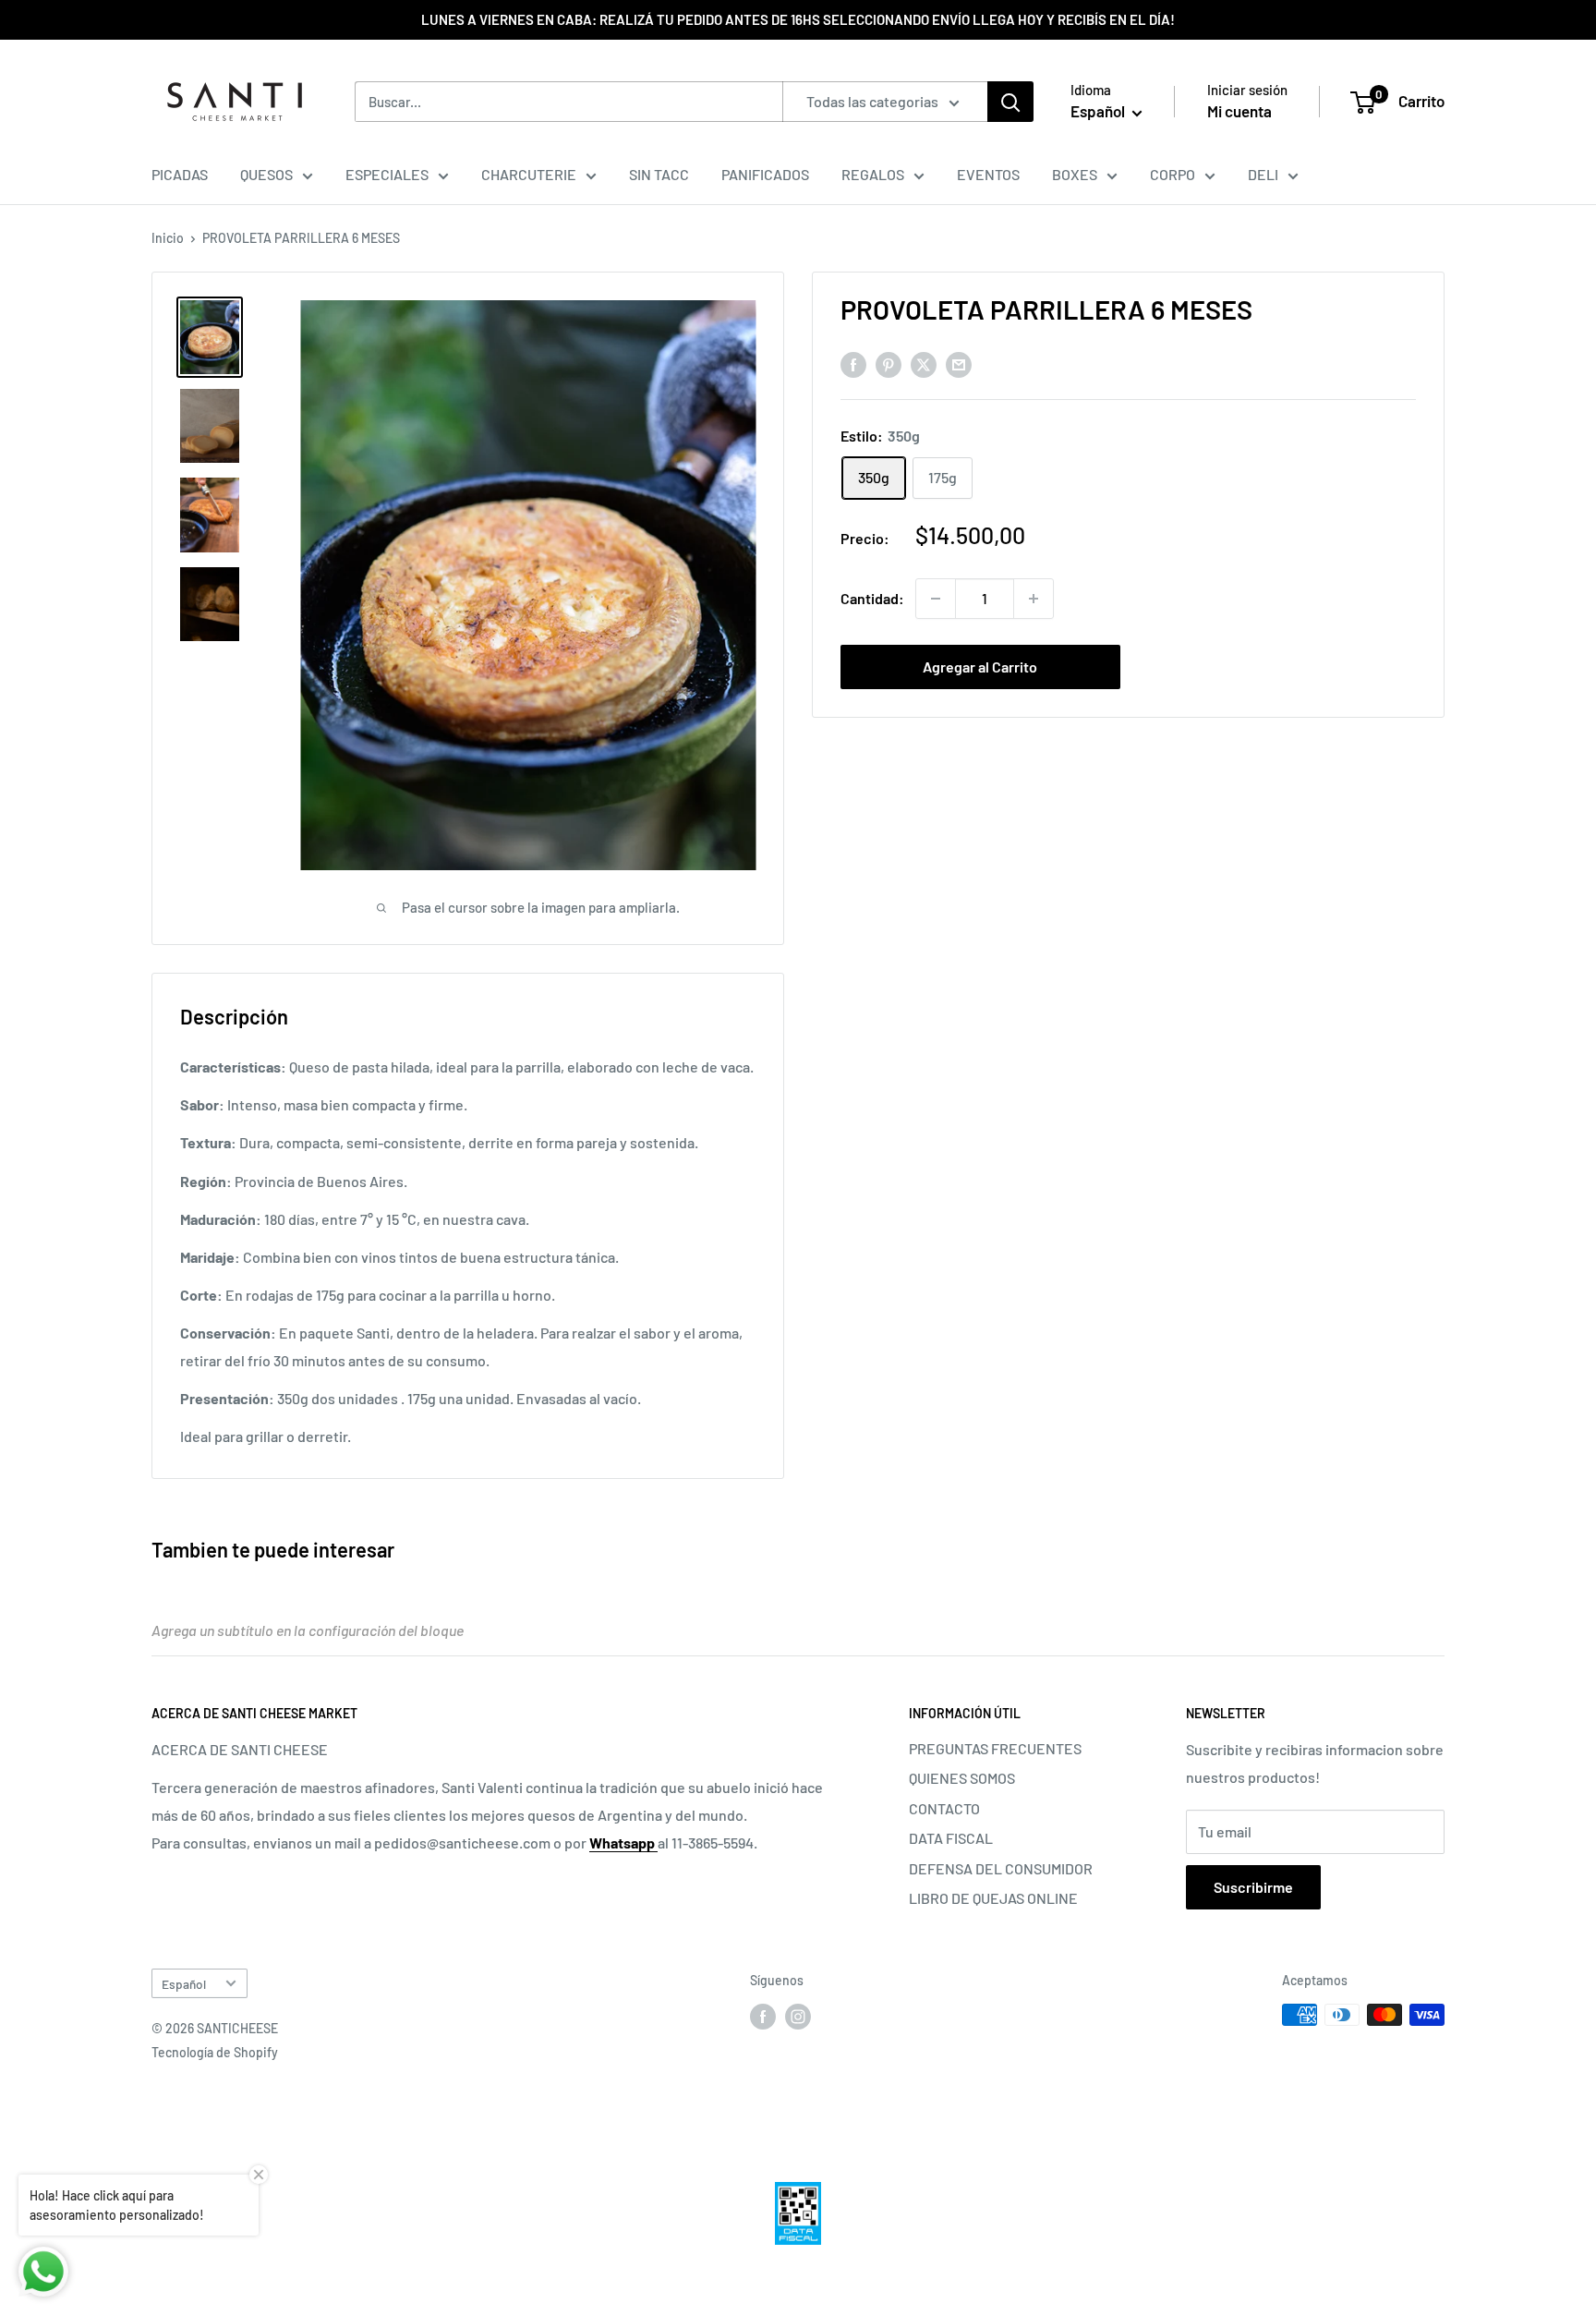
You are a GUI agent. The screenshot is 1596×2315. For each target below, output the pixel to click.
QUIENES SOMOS (962, 1778)
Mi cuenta (1239, 111)
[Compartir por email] (959, 364)
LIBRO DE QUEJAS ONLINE (993, 1898)
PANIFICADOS (765, 174)
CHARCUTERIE (529, 174)
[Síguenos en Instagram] (798, 2017)
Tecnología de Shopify (215, 2052)
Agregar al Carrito (980, 667)
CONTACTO (944, 1808)
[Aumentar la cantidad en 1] (1034, 599)
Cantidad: (872, 598)
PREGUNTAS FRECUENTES (995, 1748)
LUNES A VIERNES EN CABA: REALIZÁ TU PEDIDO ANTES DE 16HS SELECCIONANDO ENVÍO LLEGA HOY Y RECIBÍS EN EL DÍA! (798, 19)
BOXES (1075, 174)
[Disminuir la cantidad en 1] (936, 599)
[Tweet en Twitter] (924, 364)
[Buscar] (1010, 102)
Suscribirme (1253, 1887)
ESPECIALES (387, 174)
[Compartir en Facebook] (853, 364)
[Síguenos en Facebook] (763, 2017)
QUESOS (266, 174)
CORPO (1173, 174)
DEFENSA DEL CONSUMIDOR (1001, 1868)
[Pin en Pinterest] (889, 364)
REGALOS (873, 174)
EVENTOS (988, 174)
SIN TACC (659, 174)
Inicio (168, 238)
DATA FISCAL (951, 1838)
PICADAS (180, 174)
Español (184, 1984)
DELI (1263, 174)
